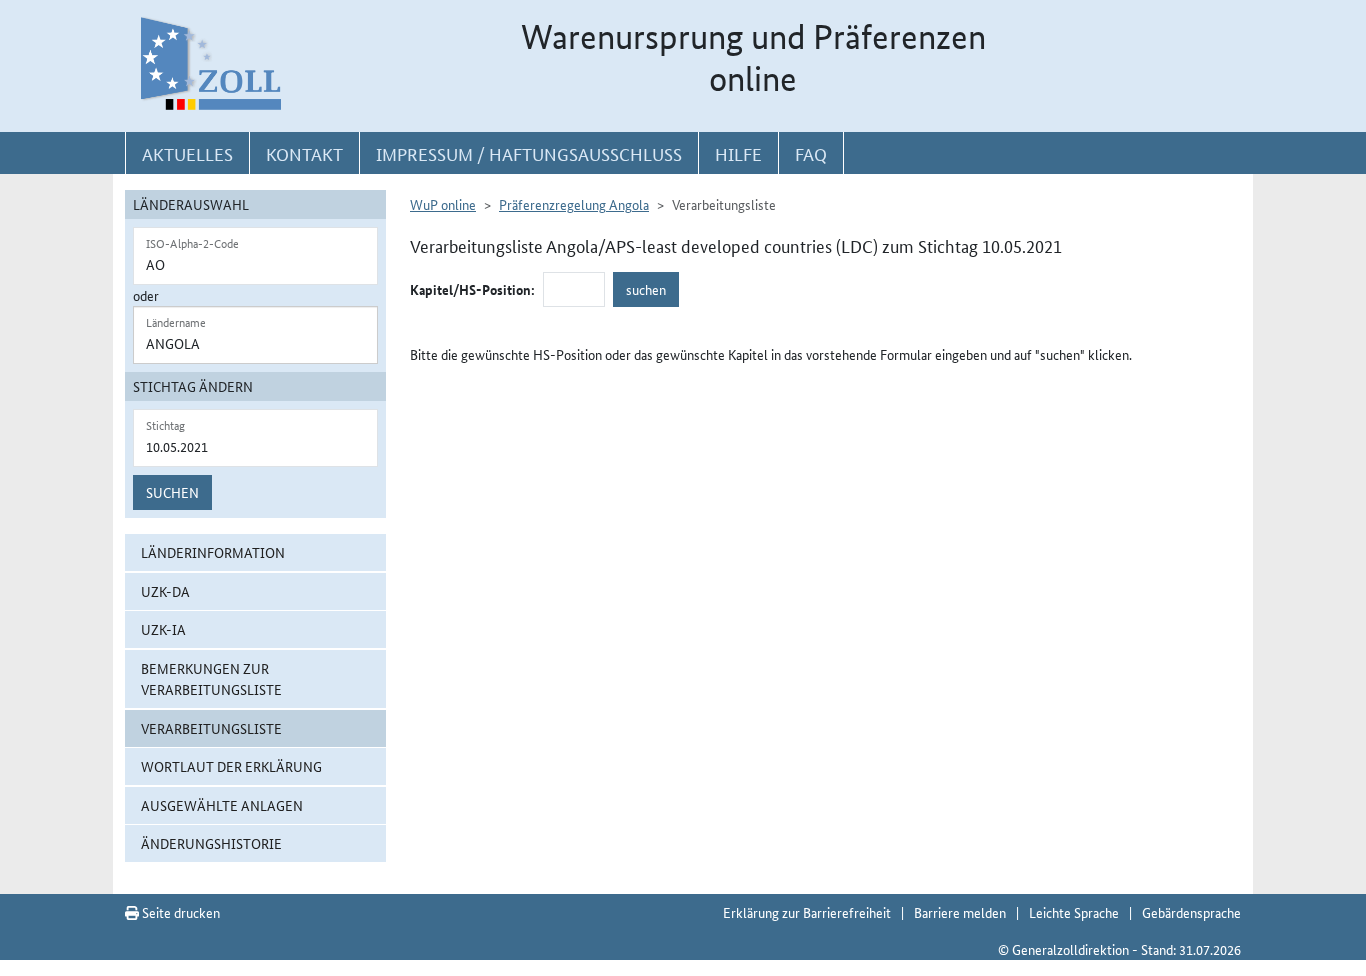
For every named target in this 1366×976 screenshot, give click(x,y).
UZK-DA (165, 591)
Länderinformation (213, 552)
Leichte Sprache (1074, 912)
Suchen (172, 492)
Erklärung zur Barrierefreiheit (807, 912)
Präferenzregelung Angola (574, 204)
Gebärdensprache (1191, 912)
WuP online (443, 204)
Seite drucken (179, 912)
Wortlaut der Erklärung (231, 766)
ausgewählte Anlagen (222, 805)
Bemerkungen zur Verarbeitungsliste (211, 678)
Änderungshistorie (211, 843)
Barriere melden (960, 912)
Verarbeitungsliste (211, 728)
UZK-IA (163, 629)
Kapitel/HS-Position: (472, 289)
